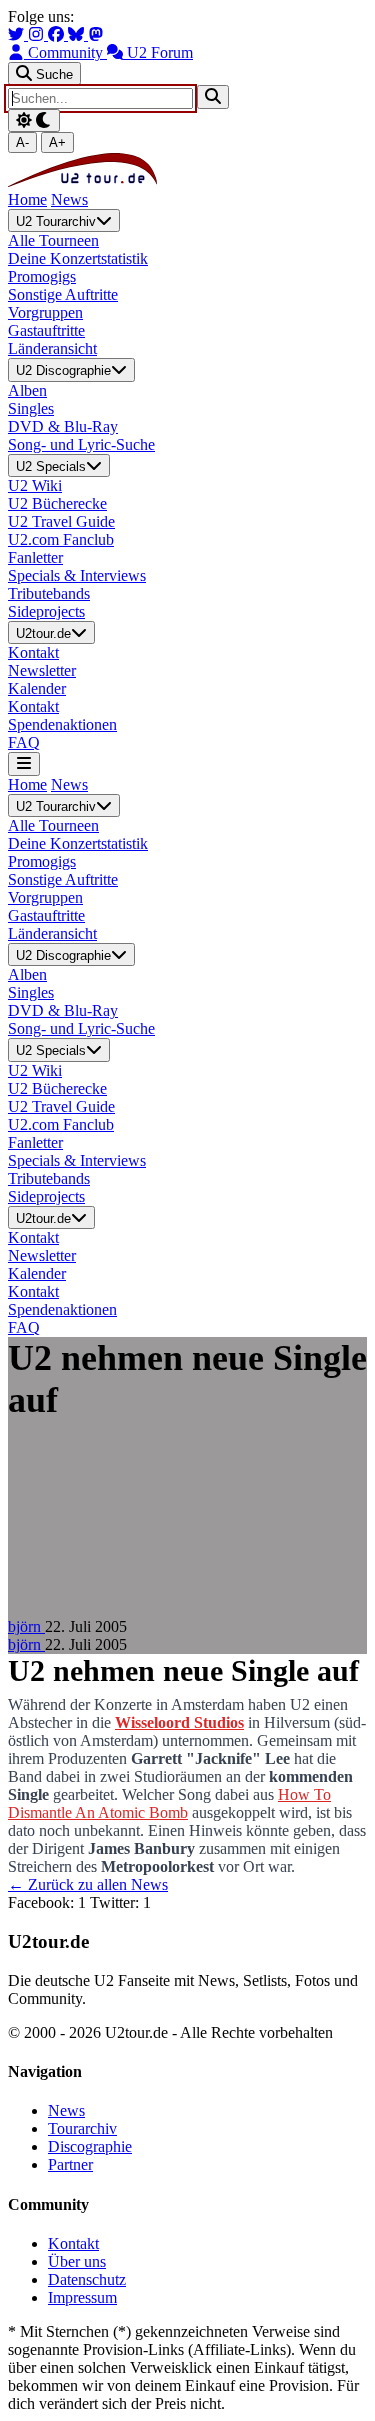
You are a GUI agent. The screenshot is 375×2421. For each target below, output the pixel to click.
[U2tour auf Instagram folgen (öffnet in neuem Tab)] (38, 34)
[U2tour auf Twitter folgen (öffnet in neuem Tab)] (18, 34)
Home (27, 199)
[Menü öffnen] (24, 763)
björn (26, 1626)
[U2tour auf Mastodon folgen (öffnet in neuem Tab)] (96, 34)
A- (22, 142)
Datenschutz (87, 2279)
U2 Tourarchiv (56, 221)
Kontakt (73, 2243)
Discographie (90, 2146)
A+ (57, 142)
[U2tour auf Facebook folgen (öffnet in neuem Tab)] (58, 34)
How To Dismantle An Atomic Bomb (169, 1803)
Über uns (77, 2261)
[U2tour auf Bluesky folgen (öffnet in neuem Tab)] (78, 34)
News (69, 199)
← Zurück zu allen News (88, 1884)
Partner (70, 2164)
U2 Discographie (63, 371)
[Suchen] (213, 96)
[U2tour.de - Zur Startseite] (82, 181)
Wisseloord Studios (179, 1722)
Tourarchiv (82, 2128)
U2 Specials (51, 466)
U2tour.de (43, 633)
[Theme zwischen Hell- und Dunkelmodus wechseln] (34, 120)
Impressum (82, 2297)
